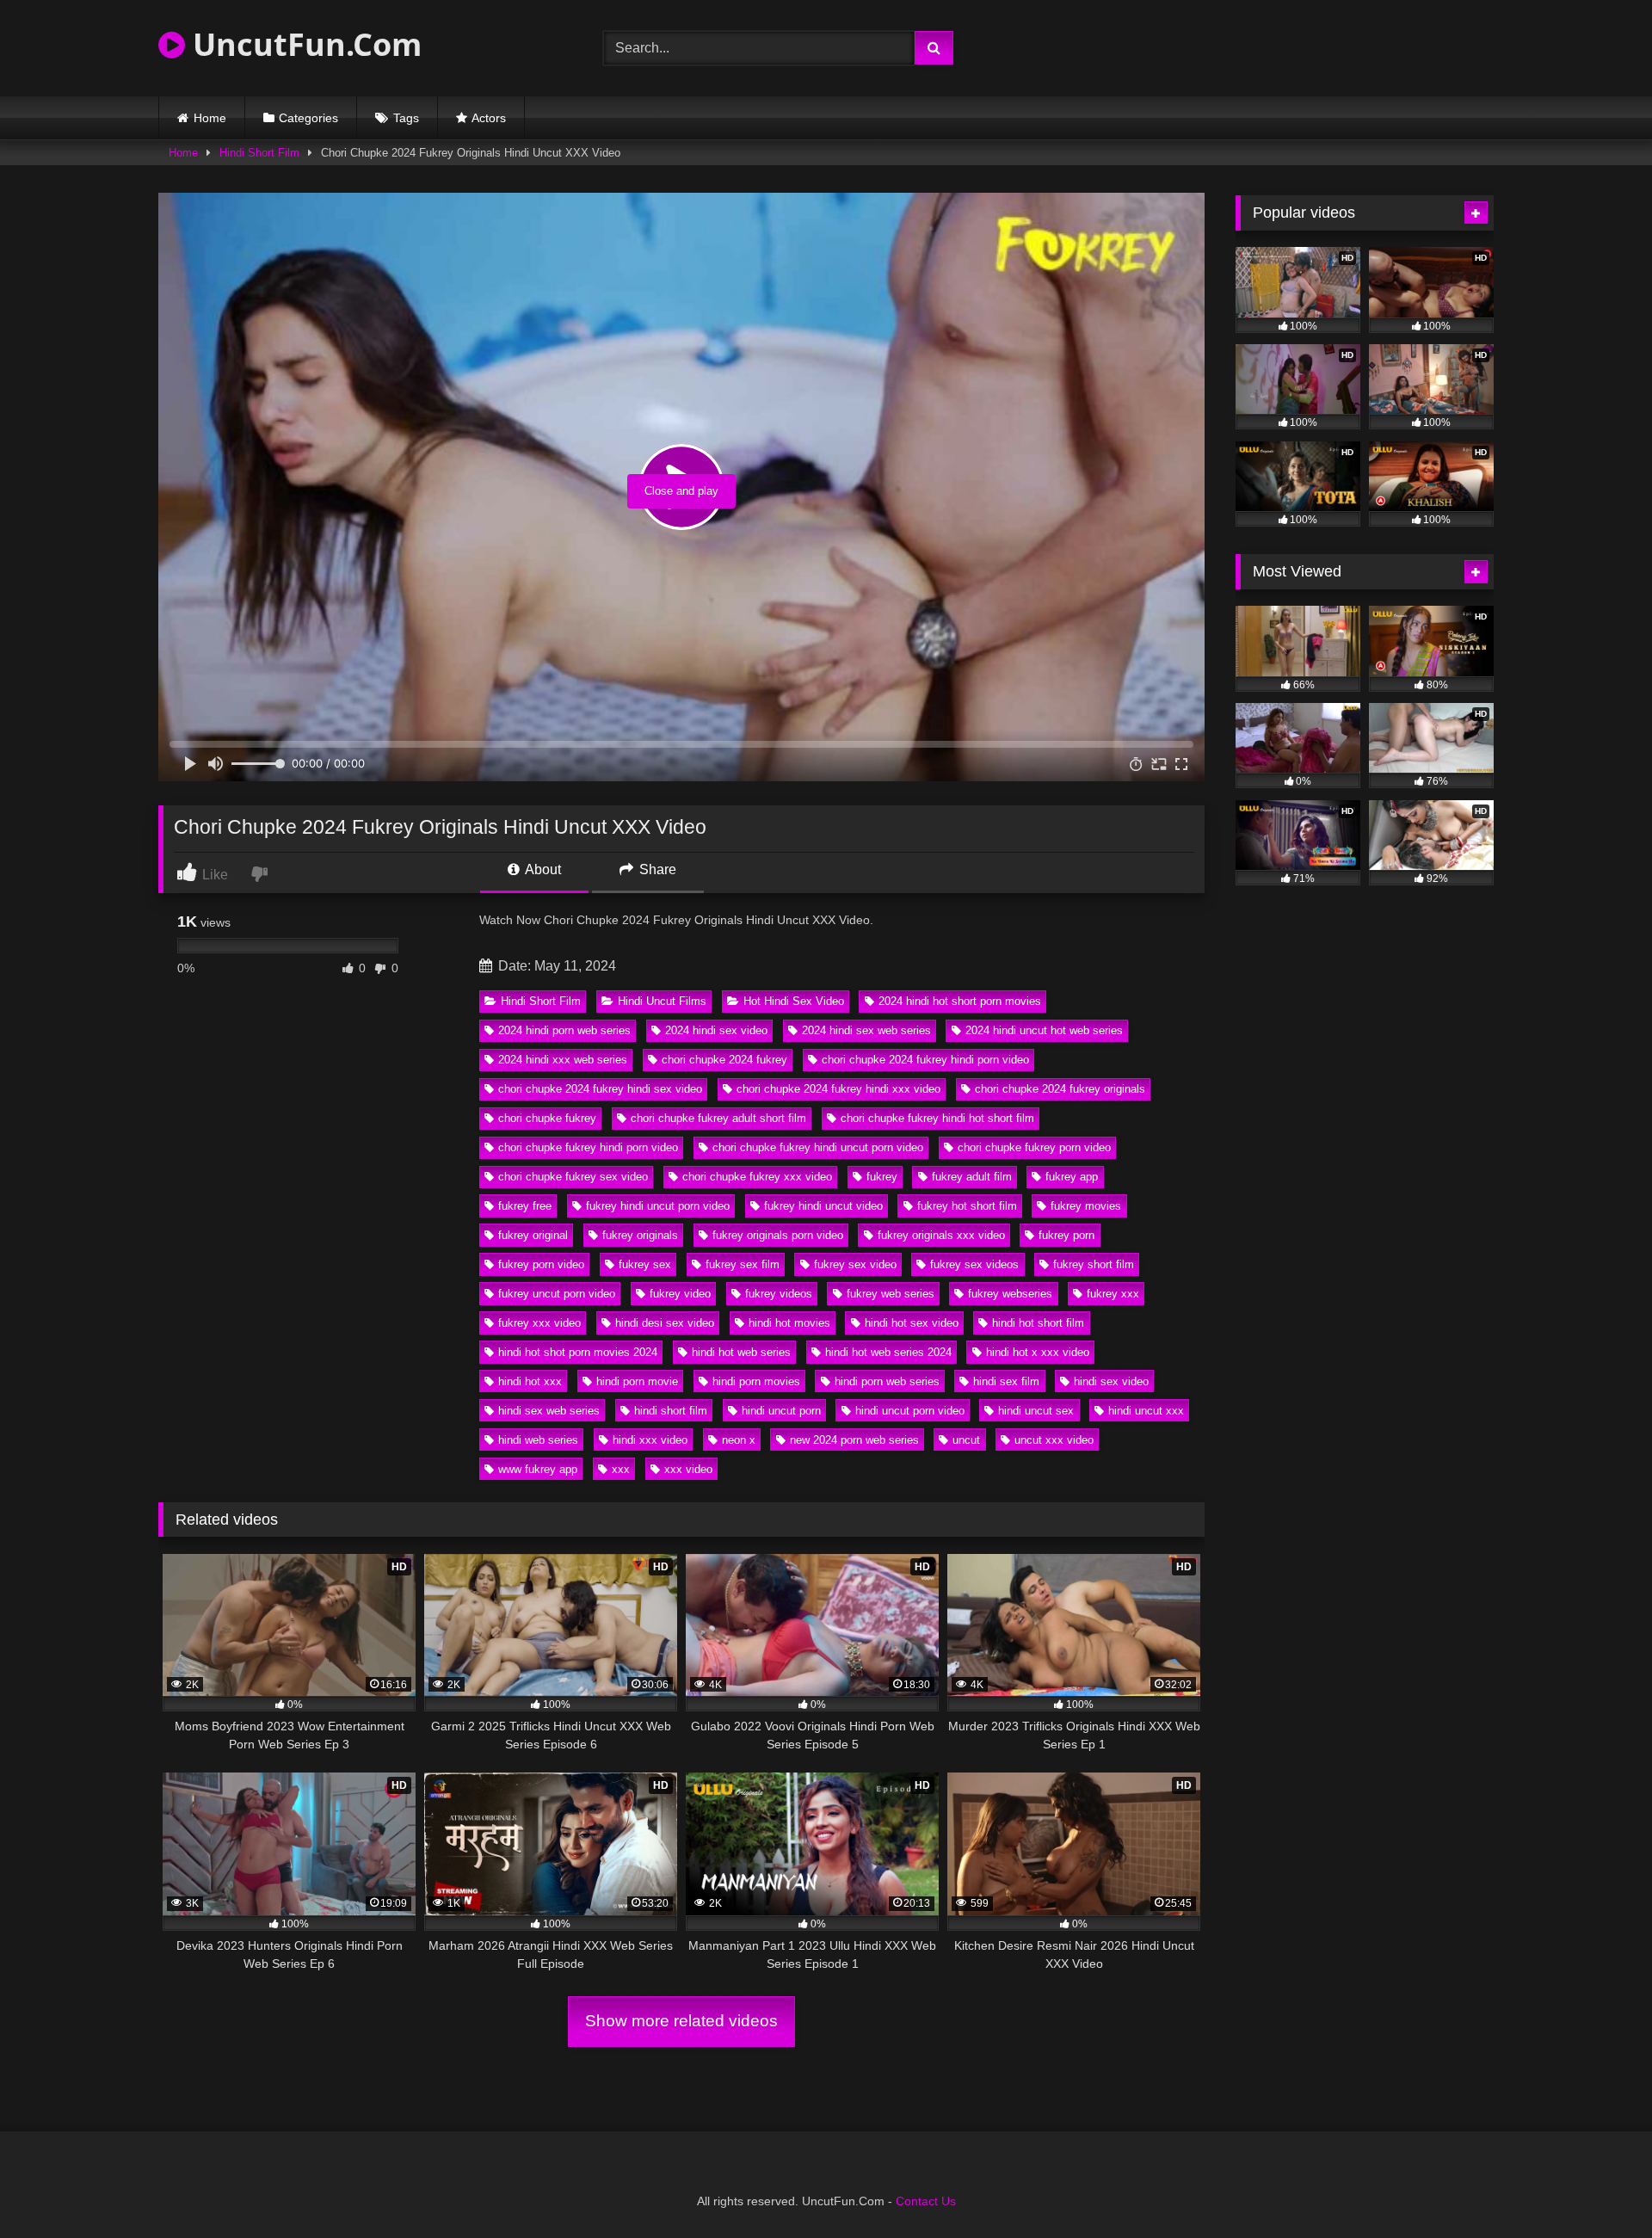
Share (656, 869)
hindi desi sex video (665, 1323)
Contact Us (926, 2201)
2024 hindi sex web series (866, 1030)
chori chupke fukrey (547, 1118)
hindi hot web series (741, 1352)
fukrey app (1072, 1177)
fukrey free (525, 1206)
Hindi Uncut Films (662, 1001)
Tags (406, 118)
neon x (739, 1440)
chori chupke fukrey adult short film (718, 1118)
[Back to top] (1599, 2187)
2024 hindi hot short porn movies (960, 1001)
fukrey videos (779, 1294)
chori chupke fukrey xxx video (757, 1177)
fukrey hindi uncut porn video (658, 1206)
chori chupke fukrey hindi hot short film (937, 1118)
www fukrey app (538, 1469)
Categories (308, 118)
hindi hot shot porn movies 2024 (578, 1352)
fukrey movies (1086, 1206)
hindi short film (671, 1411)
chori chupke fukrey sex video (573, 1177)
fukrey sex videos (974, 1264)
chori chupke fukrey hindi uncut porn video (818, 1147)
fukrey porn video (541, 1264)
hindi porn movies (756, 1381)
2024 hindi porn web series (564, 1030)
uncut (966, 1440)
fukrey (882, 1177)
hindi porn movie (637, 1381)
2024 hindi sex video (716, 1030)
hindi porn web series (887, 1381)
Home (210, 118)
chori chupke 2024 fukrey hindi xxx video (838, 1089)
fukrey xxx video (539, 1323)
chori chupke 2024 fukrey (724, 1060)
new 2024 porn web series (854, 1440)
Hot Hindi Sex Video (794, 1001)
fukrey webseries (1010, 1294)
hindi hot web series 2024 (888, 1352)
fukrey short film (1094, 1264)
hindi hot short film (1038, 1323)
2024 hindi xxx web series (563, 1060)
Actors (489, 118)
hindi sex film (1006, 1381)
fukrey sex (645, 1264)
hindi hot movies (789, 1323)
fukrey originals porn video (778, 1235)
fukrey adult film (972, 1177)
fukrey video (680, 1294)
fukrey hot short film (967, 1206)
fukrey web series (891, 1294)
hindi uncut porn (781, 1411)
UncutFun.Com (303, 44)
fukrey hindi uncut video (823, 1206)
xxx (621, 1469)
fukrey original (533, 1235)
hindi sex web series (549, 1411)
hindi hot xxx (530, 1381)
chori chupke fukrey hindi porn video (588, 1147)
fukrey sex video (855, 1264)
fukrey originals (640, 1235)
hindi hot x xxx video (1038, 1352)
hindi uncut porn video (910, 1411)
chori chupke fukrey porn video (1034, 1147)
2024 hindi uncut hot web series (1044, 1030)
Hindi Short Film (259, 153)
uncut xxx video (1054, 1440)
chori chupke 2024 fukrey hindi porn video (925, 1060)
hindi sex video (1111, 1381)
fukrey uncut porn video (557, 1294)
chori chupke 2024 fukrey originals (1060, 1089)
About (542, 869)
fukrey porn (1066, 1235)
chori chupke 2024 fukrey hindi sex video (600, 1089)
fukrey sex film (743, 1264)
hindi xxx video (650, 1440)
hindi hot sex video (912, 1323)
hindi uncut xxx (1146, 1411)
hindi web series (538, 1440)
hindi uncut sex (1036, 1411)
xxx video (688, 1469)
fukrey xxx (1113, 1294)
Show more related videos (681, 2021)
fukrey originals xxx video (941, 1235)
